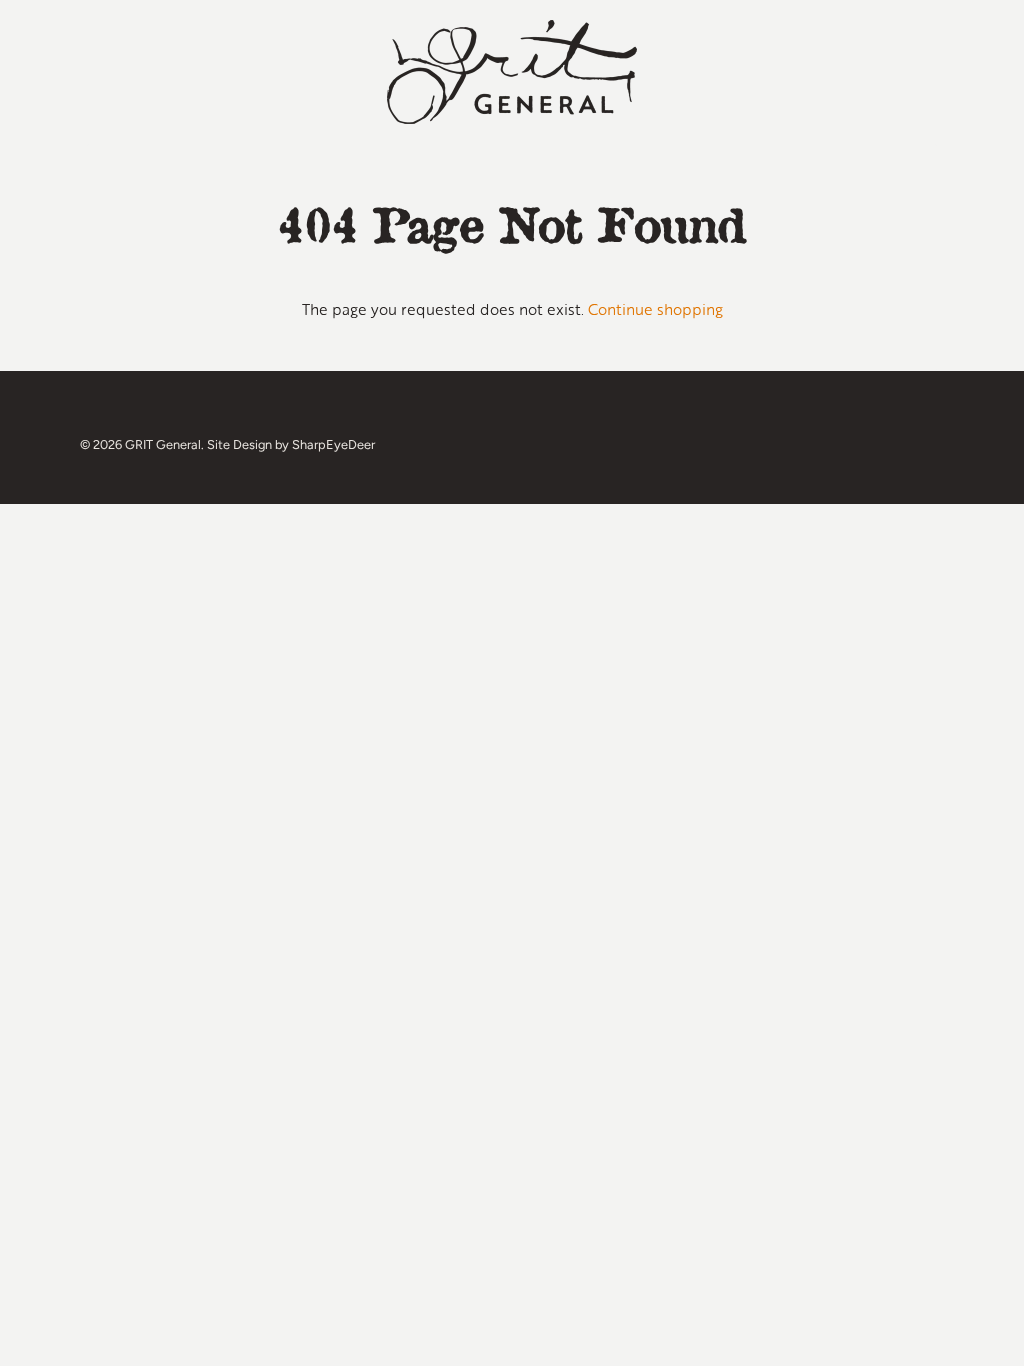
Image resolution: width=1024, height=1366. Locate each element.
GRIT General (163, 444)
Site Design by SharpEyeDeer (291, 444)
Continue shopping (655, 309)
